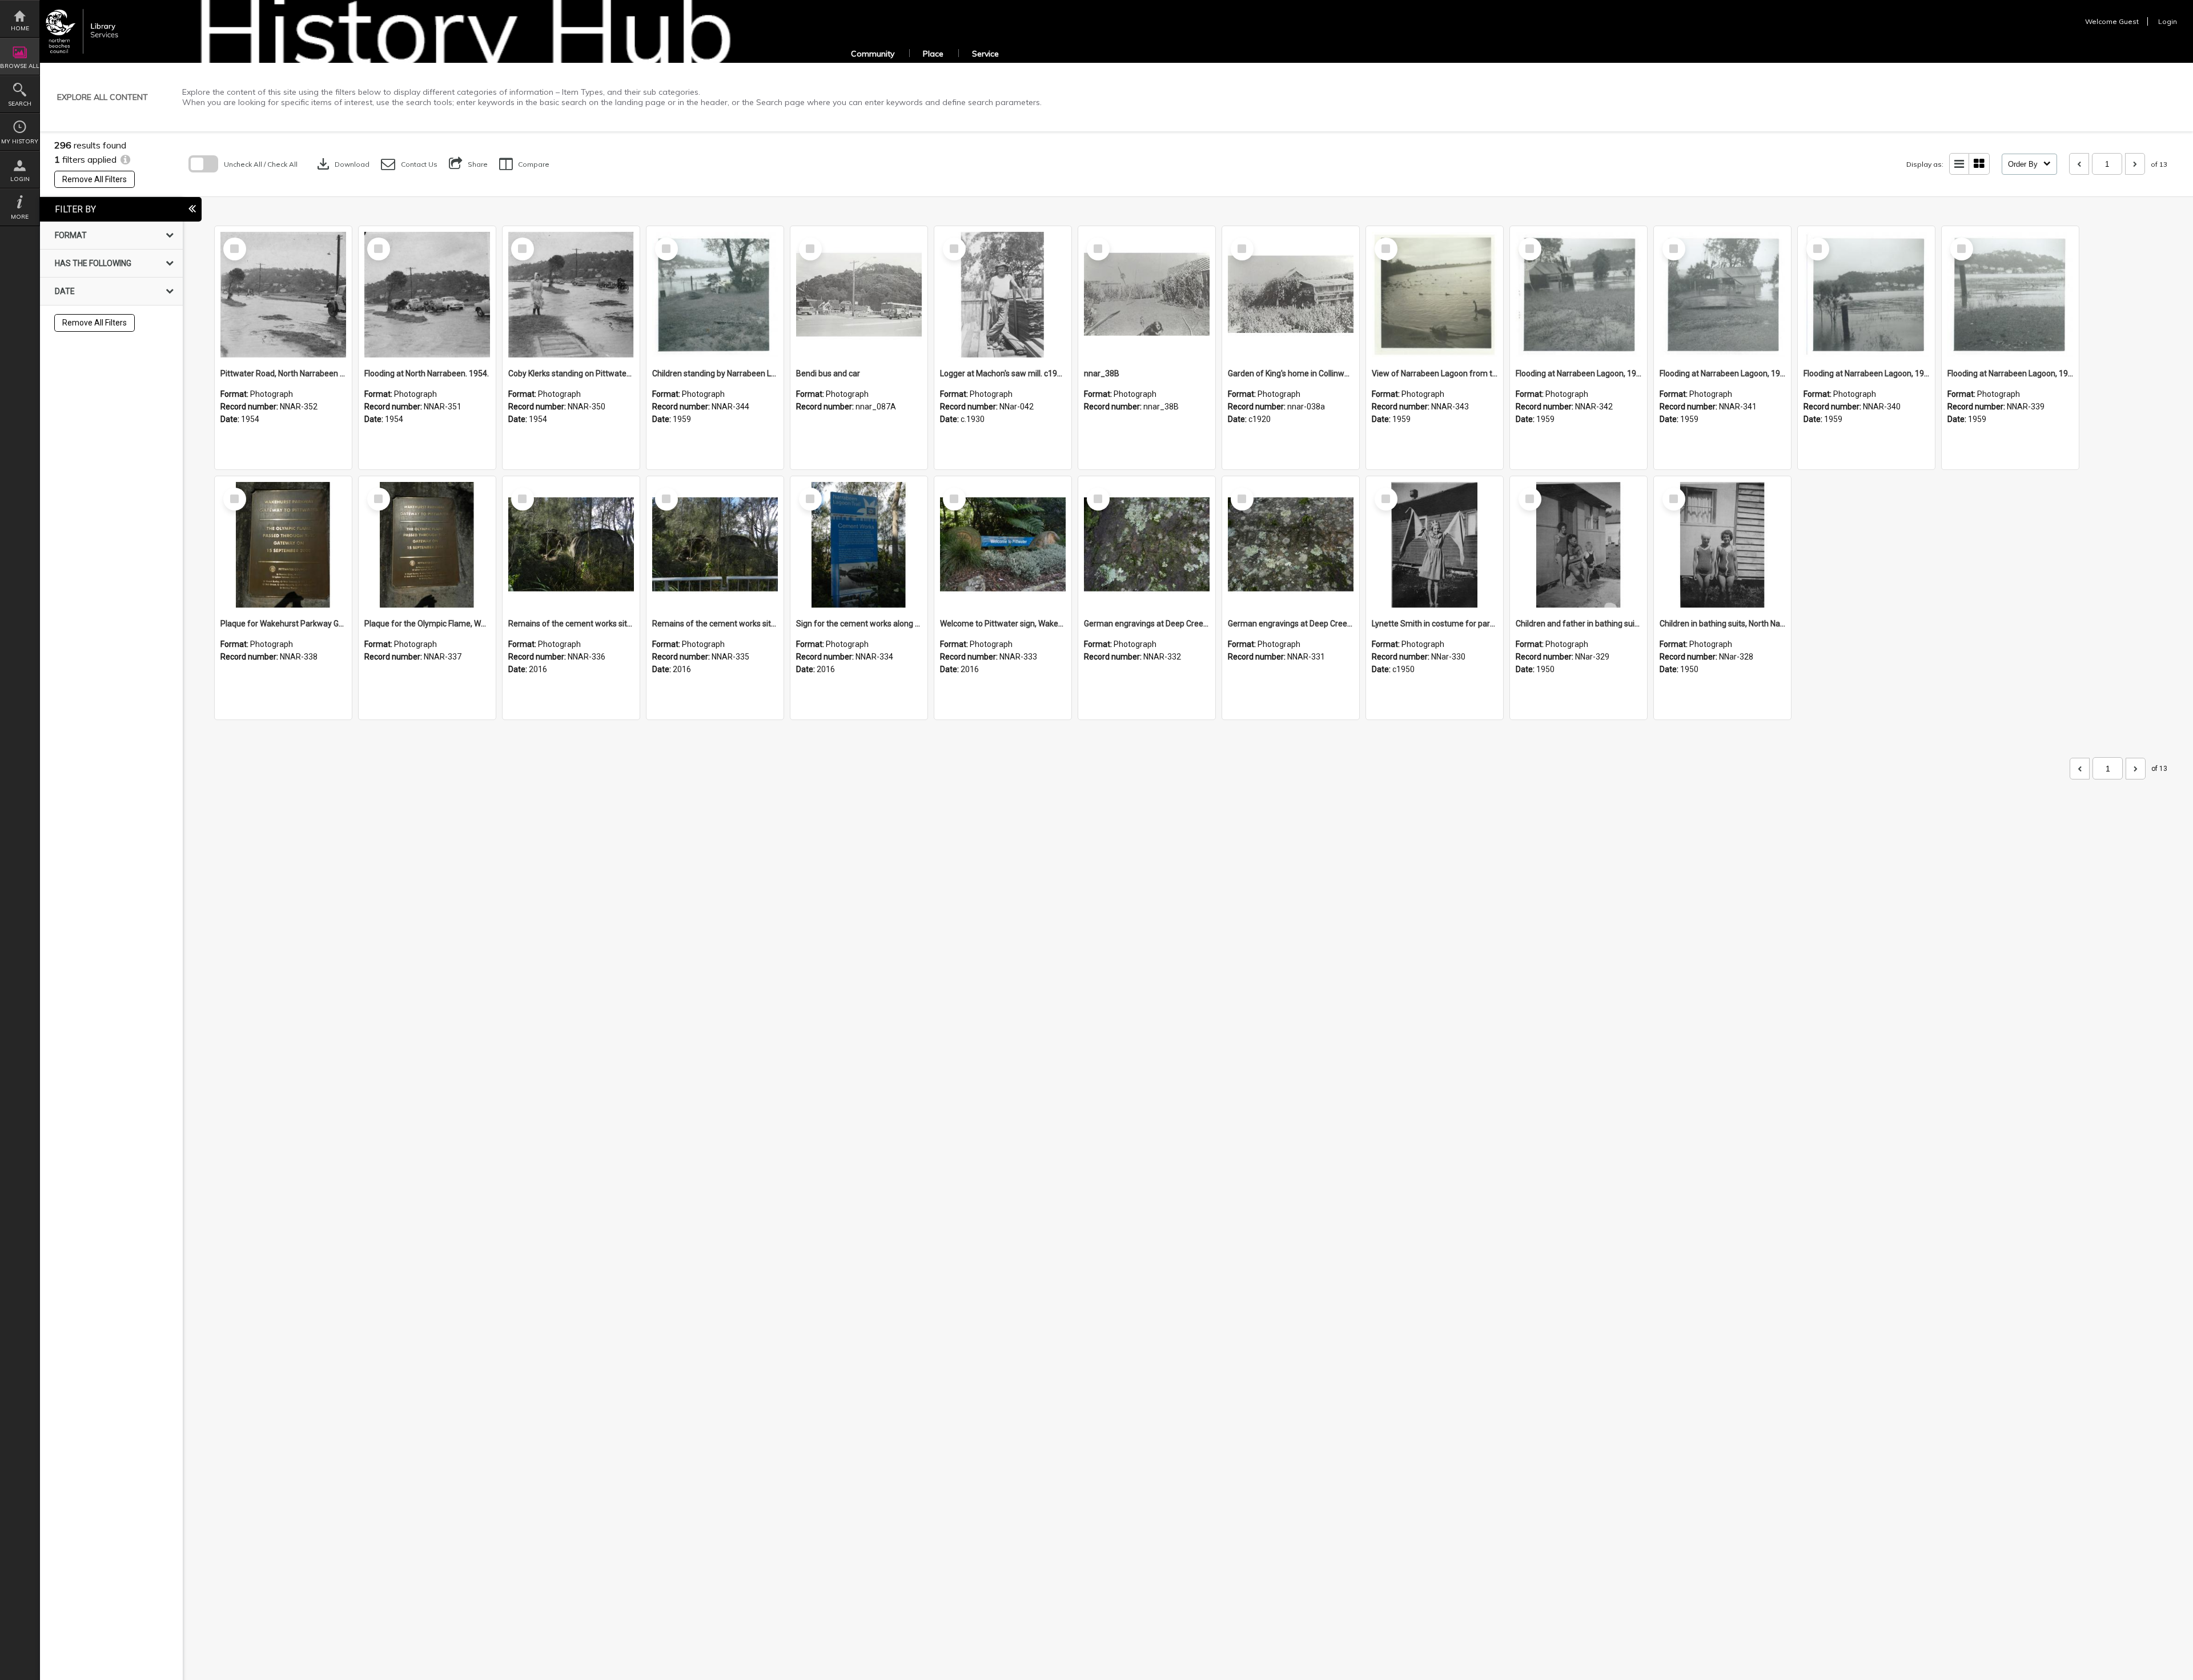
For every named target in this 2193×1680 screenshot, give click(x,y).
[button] (409, 164)
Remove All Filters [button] (95, 179)
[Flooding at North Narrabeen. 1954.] (427, 295)
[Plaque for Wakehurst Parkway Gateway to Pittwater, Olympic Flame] (283, 545)
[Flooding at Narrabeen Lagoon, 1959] (1579, 295)
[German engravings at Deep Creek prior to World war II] (1291, 545)
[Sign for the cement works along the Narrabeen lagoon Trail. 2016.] (859, 545)
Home (20, 28)
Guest (2129, 21)
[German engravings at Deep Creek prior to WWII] (1147, 545)
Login (20, 179)
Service (985, 54)
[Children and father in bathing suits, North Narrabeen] (1579, 545)
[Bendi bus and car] (859, 295)
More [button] (20, 217)
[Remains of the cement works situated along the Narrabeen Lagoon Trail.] (571, 545)
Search (20, 104)
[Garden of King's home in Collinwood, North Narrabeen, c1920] (1291, 295)
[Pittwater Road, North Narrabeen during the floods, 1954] (283, 295)
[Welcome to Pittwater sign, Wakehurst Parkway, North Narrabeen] (1003, 545)
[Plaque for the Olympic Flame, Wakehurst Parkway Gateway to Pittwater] (427, 545)
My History (20, 141)
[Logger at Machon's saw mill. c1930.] (1003, 295)
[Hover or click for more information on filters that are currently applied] (125, 159)
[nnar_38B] (1147, 295)
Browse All (20, 66)
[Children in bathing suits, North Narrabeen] (1722, 545)
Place (933, 54)
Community (873, 54)
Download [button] (342, 164)
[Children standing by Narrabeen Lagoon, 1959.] (715, 295)
